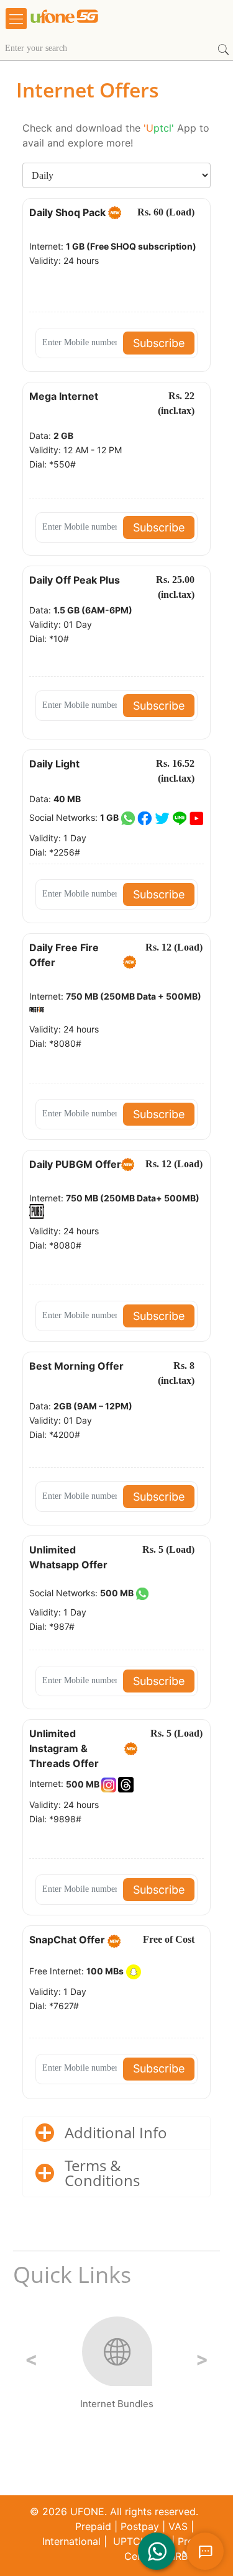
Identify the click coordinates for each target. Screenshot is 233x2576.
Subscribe (159, 343)
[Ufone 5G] (102, 25)
